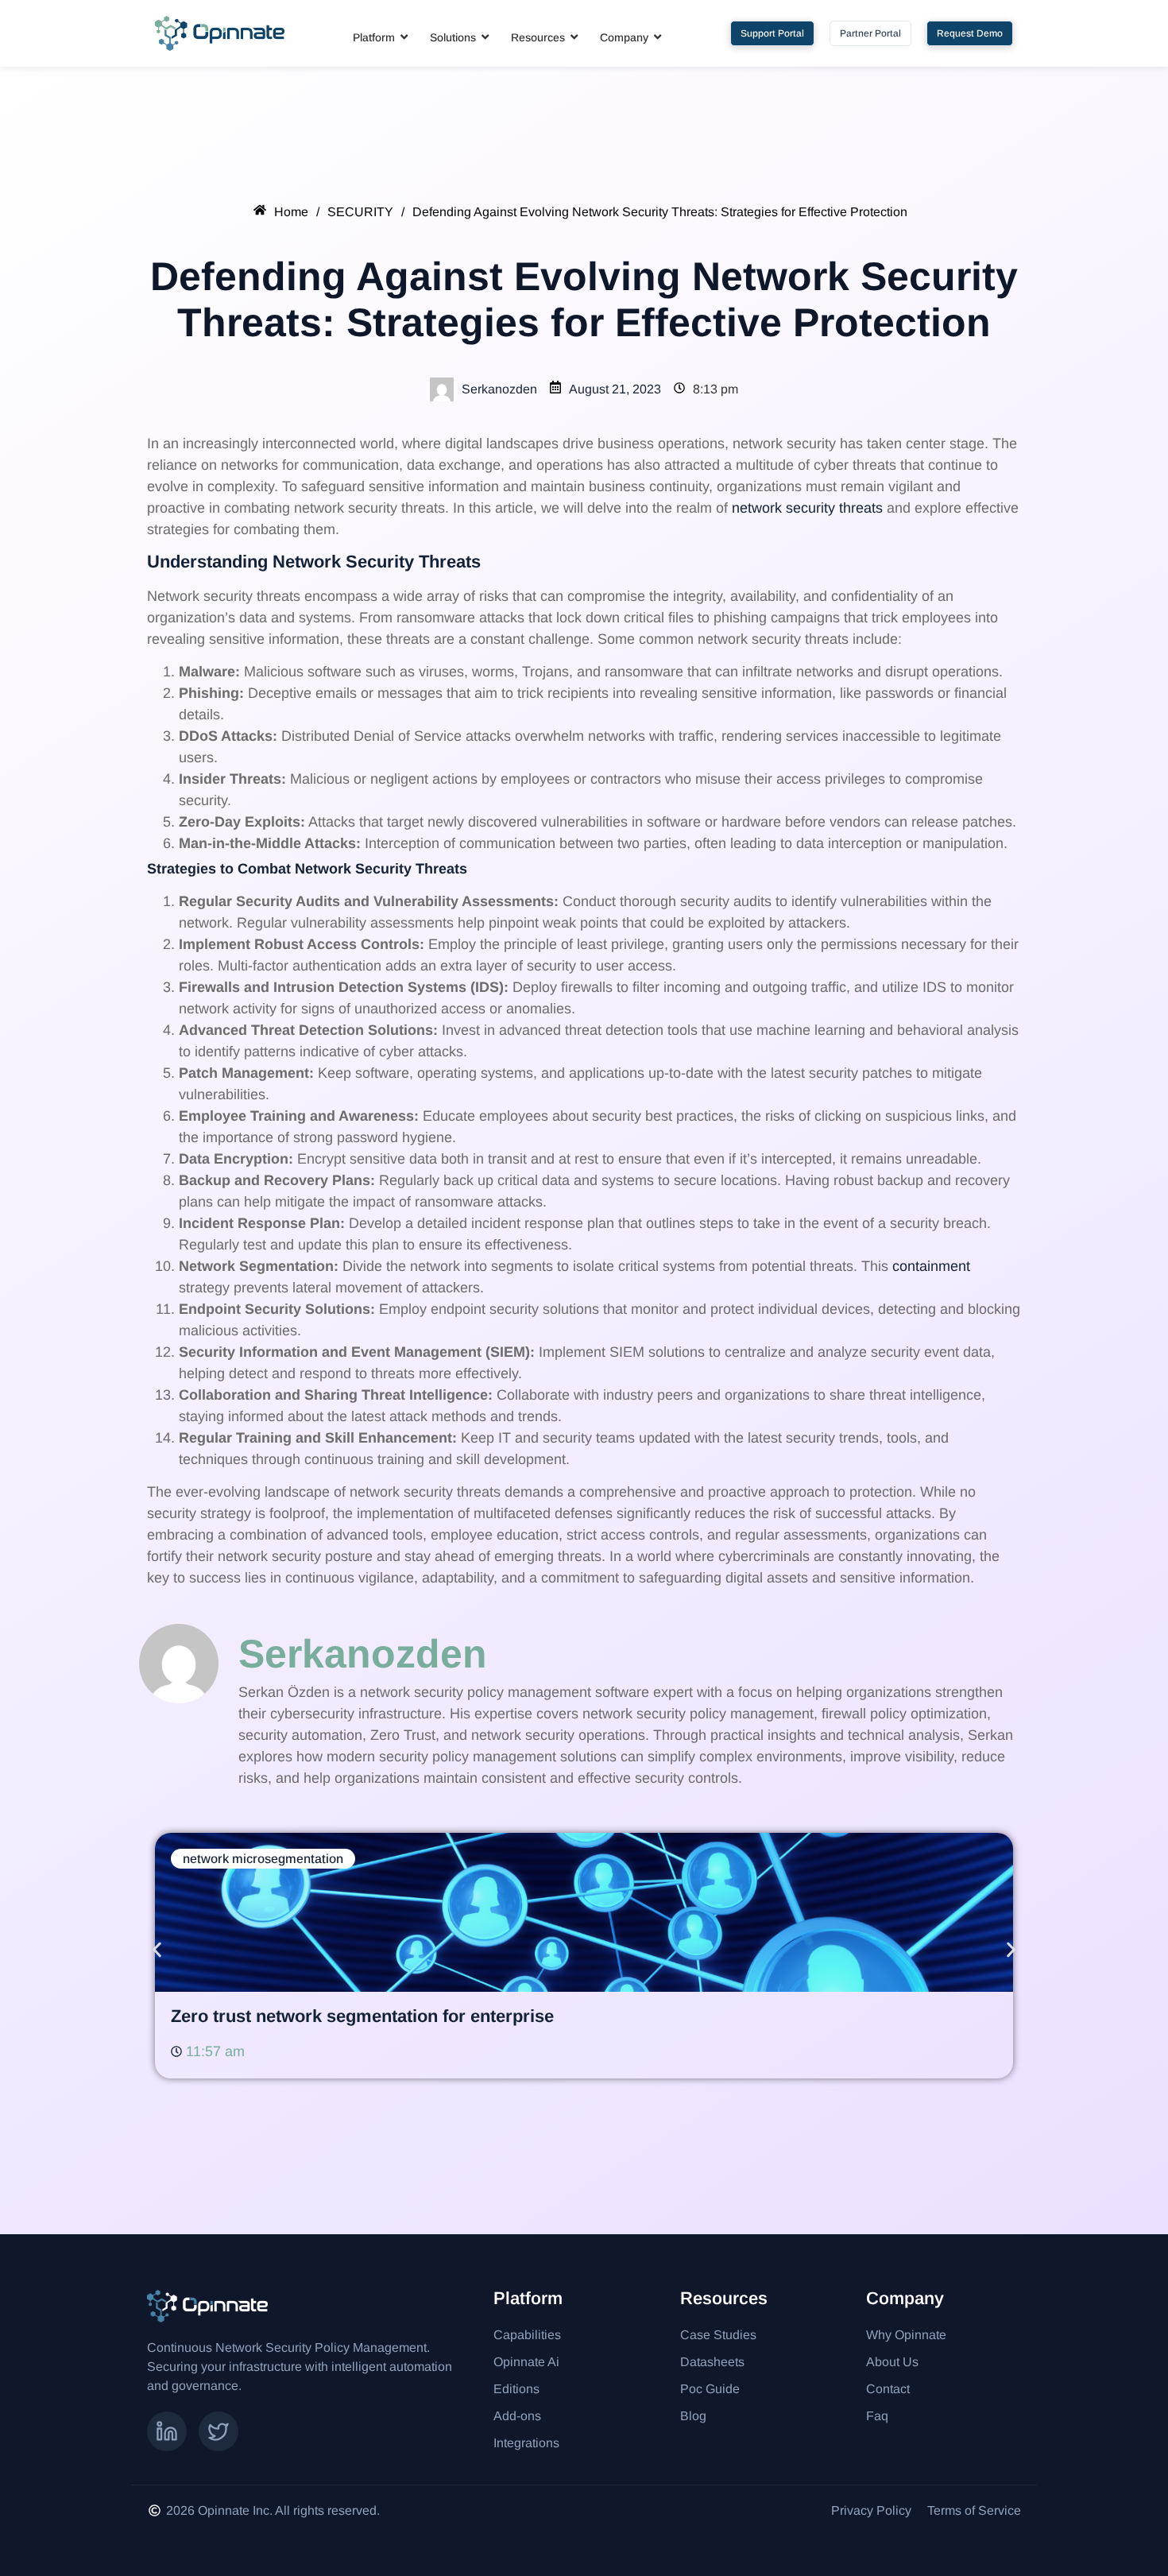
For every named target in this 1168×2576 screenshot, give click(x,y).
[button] (157, 1950)
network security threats (807, 508)
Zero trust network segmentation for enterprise (362, 2016)
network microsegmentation (263, 1859)
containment (931, 1266)
